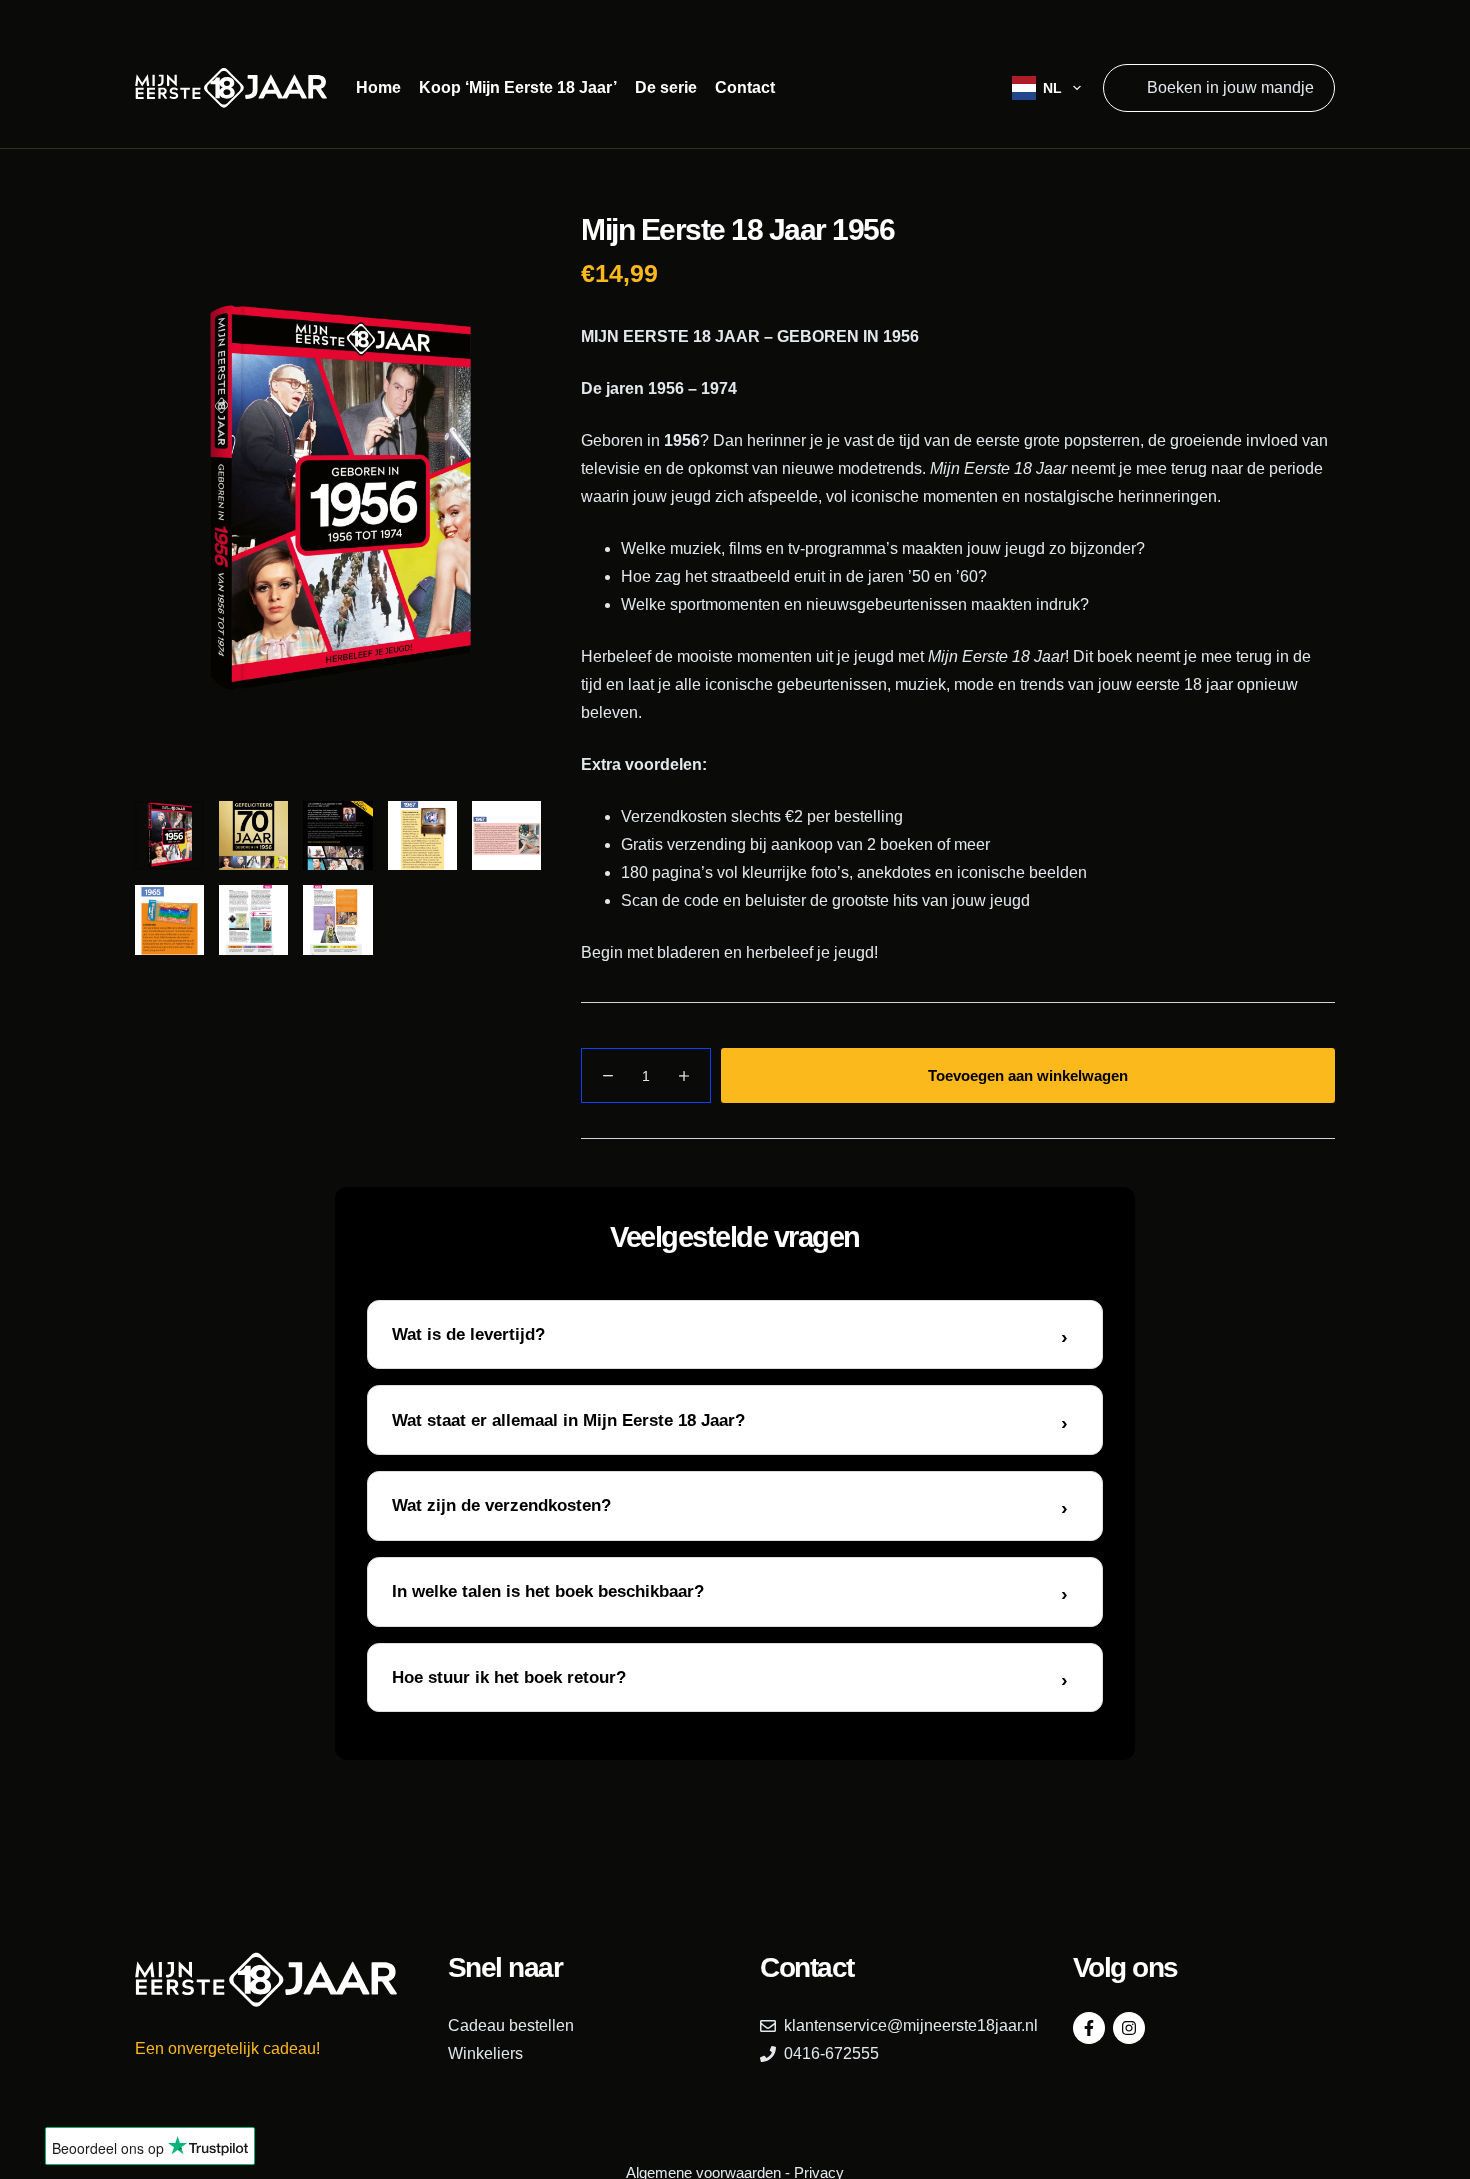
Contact (745, 87)
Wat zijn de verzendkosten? (501, 1505)
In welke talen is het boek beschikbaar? (548, 1591)
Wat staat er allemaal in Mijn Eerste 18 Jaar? (568, 1420)
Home (378, 87)
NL (1052, 88)
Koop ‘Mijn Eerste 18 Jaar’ (518, 87)
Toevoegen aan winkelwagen (1028, 1075)
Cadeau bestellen (511, 2025)
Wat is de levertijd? (468, 1334)
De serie (666, 87)
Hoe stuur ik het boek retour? (509, 1677)
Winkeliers (485, 2053)
